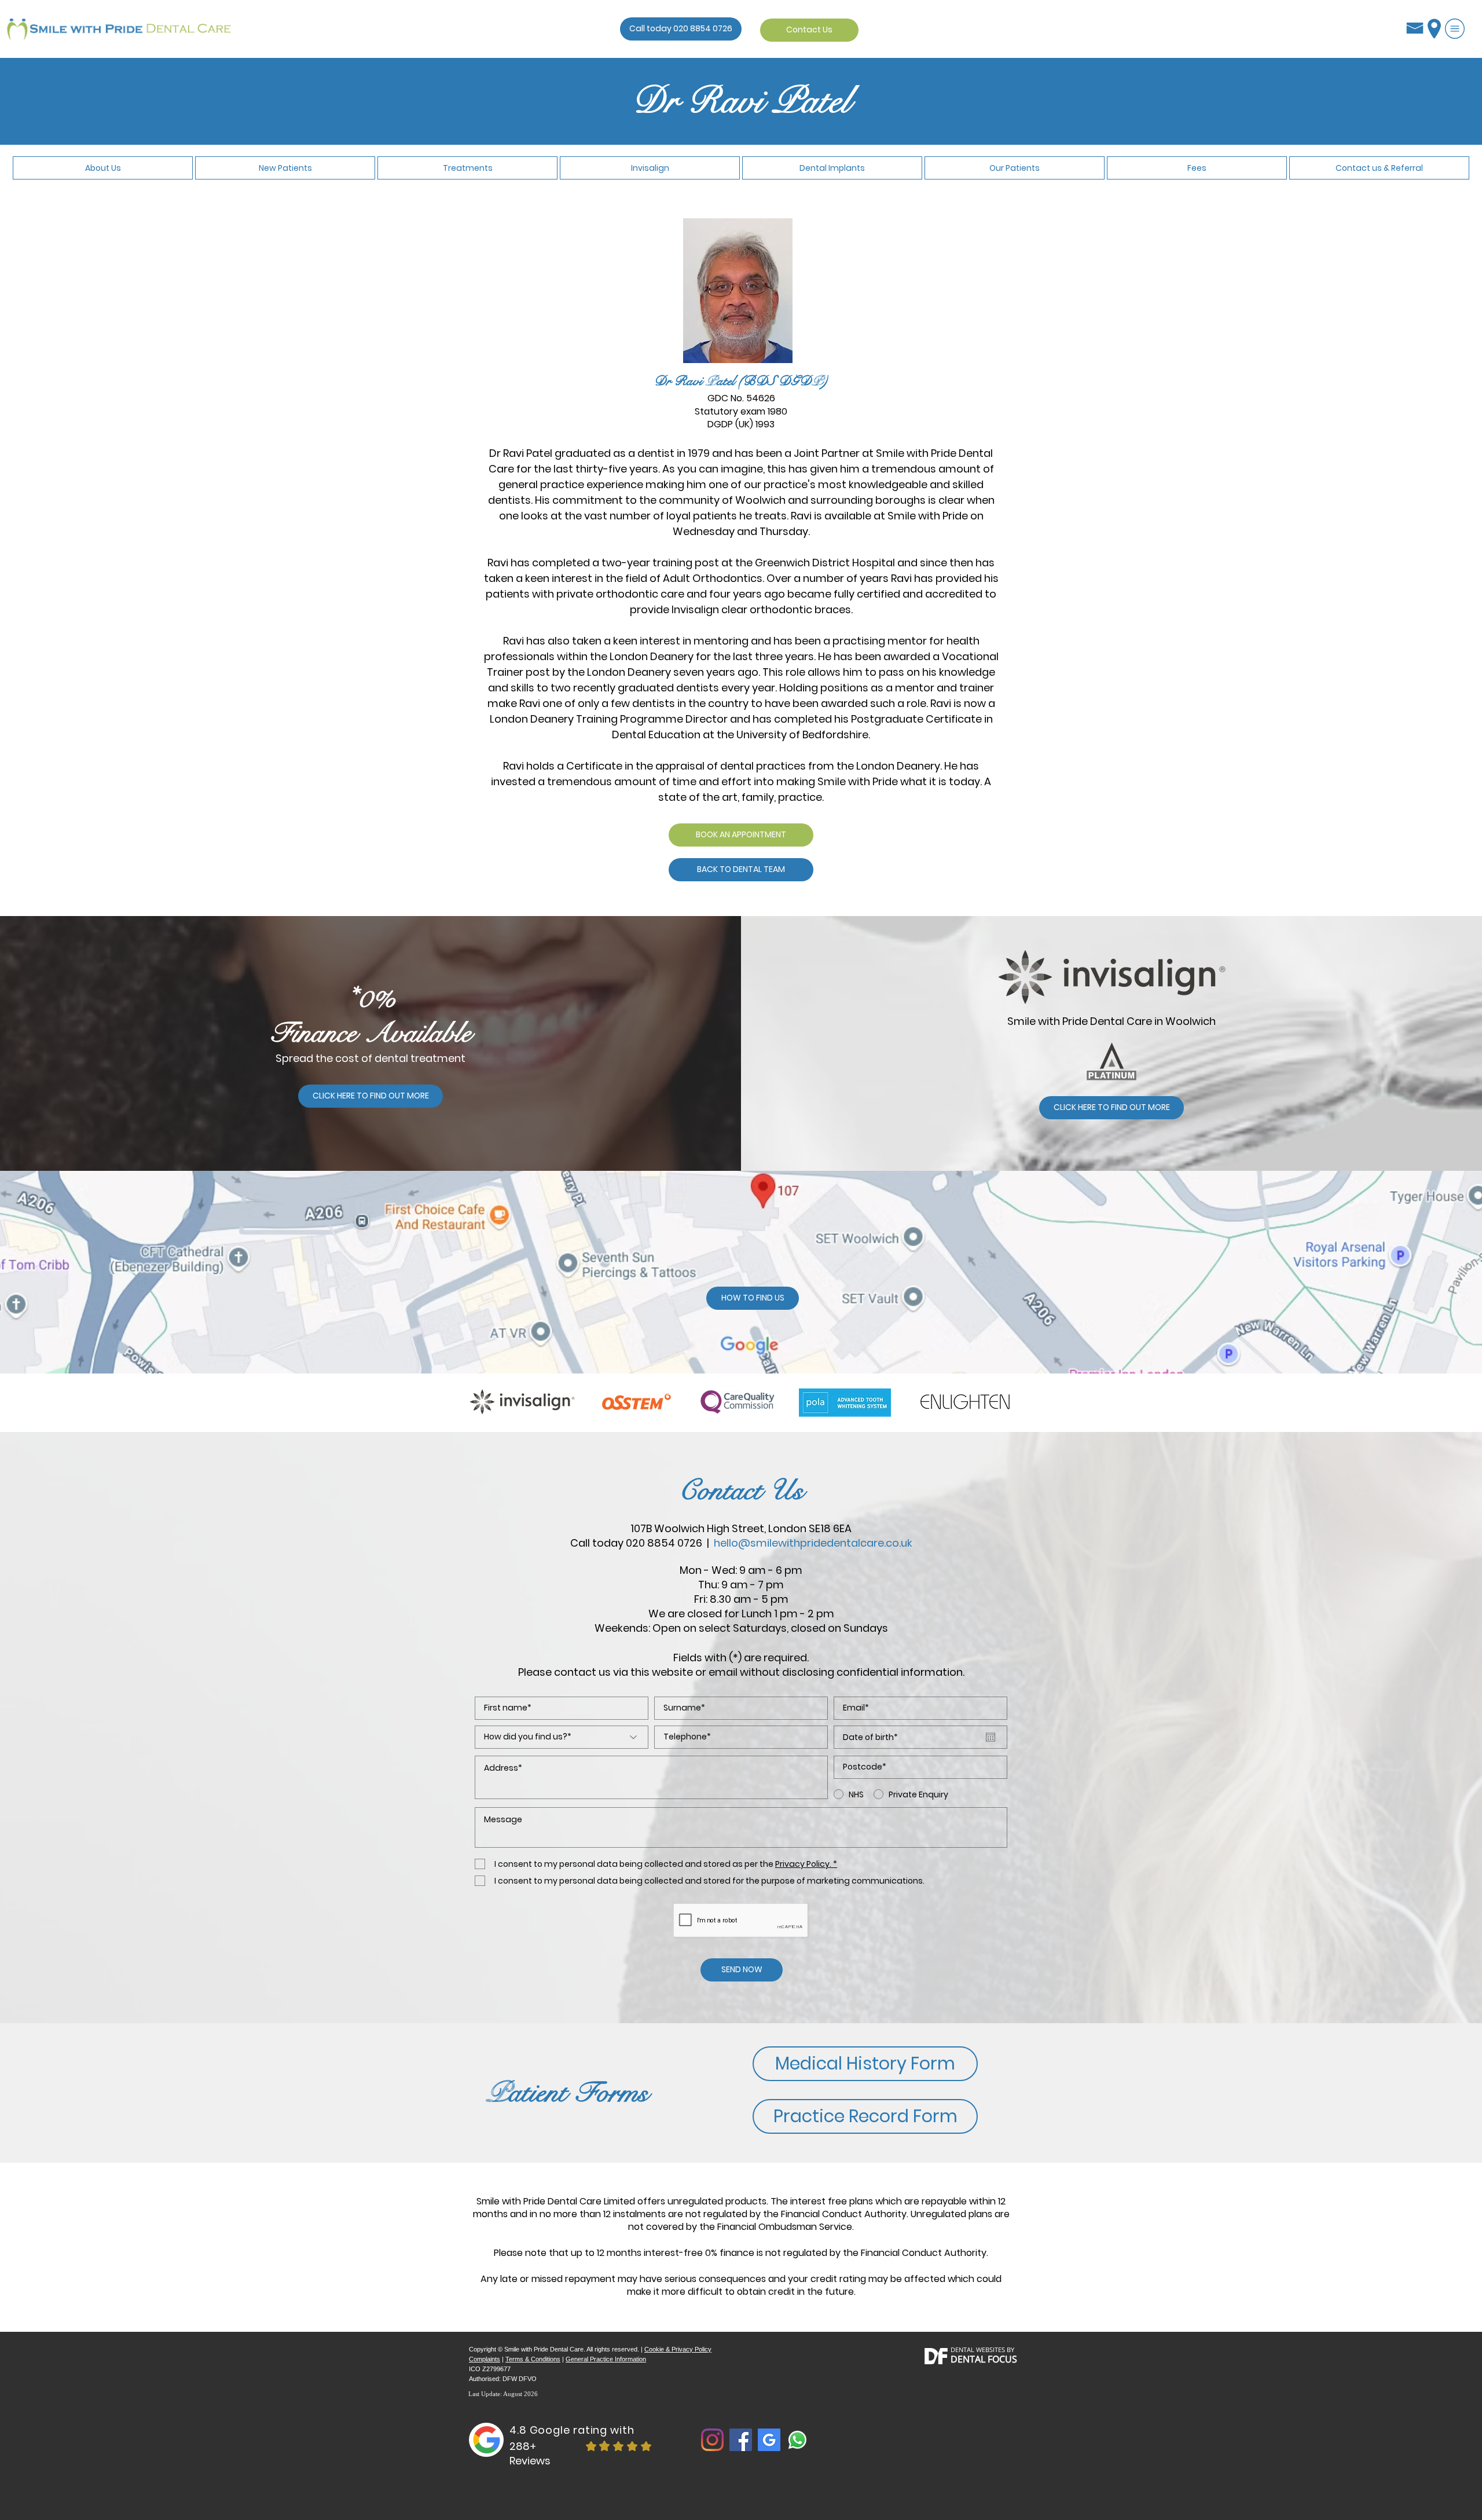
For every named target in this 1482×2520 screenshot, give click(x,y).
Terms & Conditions (533, 2359)
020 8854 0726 (664, 1543)
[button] (1455, 29)
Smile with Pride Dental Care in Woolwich (1111, 1021)
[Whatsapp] (797, 2440)
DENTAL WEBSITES (978, 2349)
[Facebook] (741, 2440)
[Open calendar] (991, 1737)
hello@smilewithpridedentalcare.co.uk (813, 1543)
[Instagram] (712, 2440)
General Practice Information (606, 2359)
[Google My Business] (769, 2440)
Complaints (485, 2359)
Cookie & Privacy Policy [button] (678, 2349)
